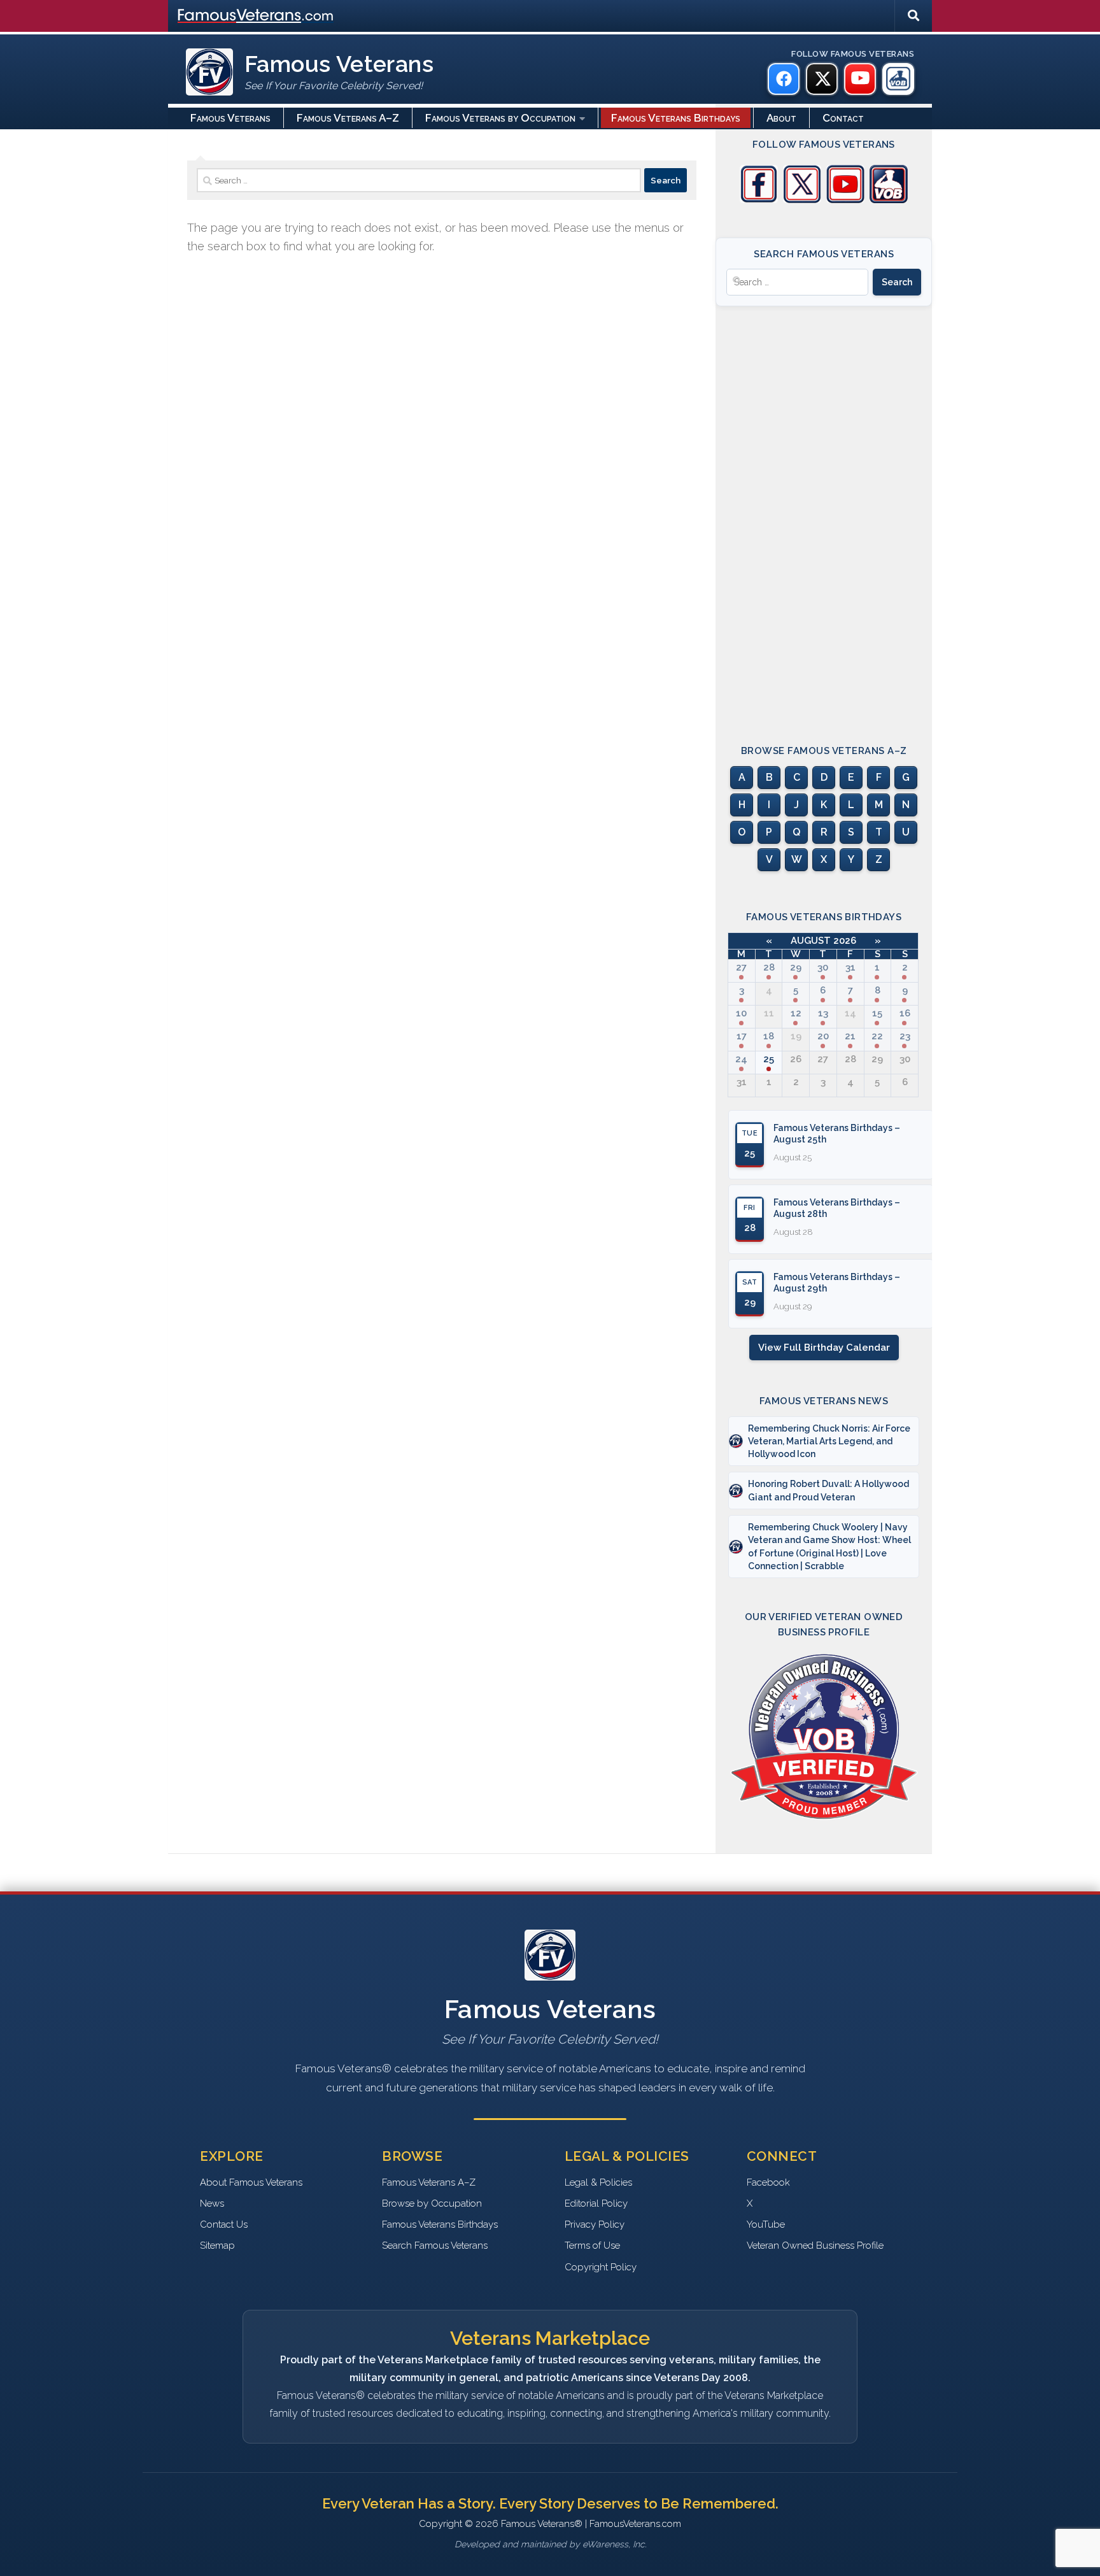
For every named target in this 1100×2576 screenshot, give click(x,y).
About (781, 118)
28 (769, 967)
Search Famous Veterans (435, 2245)
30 (823, 967)
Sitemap (217, 2245)
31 (850, 967)
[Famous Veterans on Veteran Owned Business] (898, 79)
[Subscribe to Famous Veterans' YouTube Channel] (845, 200)
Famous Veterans (230, 118)
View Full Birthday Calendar (824, 1348)
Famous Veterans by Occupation (500, 118)
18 (769, 1036)
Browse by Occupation (432, 2203)
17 (742, 1036)
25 (769, 1059)
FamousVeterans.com (255, 16)
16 (905, 1013)
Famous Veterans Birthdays (676, 118)
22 (877, 1036)
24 (741, 1059)
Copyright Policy (601, 2267)
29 (796, 967)
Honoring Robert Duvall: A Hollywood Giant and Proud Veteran (829, 1490)
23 (905, 1036)
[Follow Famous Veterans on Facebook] (759, 200)
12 (796, 1013)
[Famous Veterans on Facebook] (784, 79)
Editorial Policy (596, 2203)
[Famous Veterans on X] (822, 79)
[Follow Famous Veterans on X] (802, 200)
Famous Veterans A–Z (348, 118)
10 (741, 1013)
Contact (843, 118)
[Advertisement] (824, 514)
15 (877, 1013)
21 (850, 1036)
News (212, 2203)
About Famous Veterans (251, 2182)
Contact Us (224, 2224)
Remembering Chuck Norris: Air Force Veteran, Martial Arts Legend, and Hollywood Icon (829, 1441)
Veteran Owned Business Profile (815, 2245)
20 (823, 1036)
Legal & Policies (598, 2182)
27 (741, 967)
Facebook (768, 2182)
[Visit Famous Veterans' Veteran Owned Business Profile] (889, 200)
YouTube (766, 2224)
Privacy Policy (595, 2224)
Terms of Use (592, 2245)
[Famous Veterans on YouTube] (860, 79)
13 (823, 1013)
